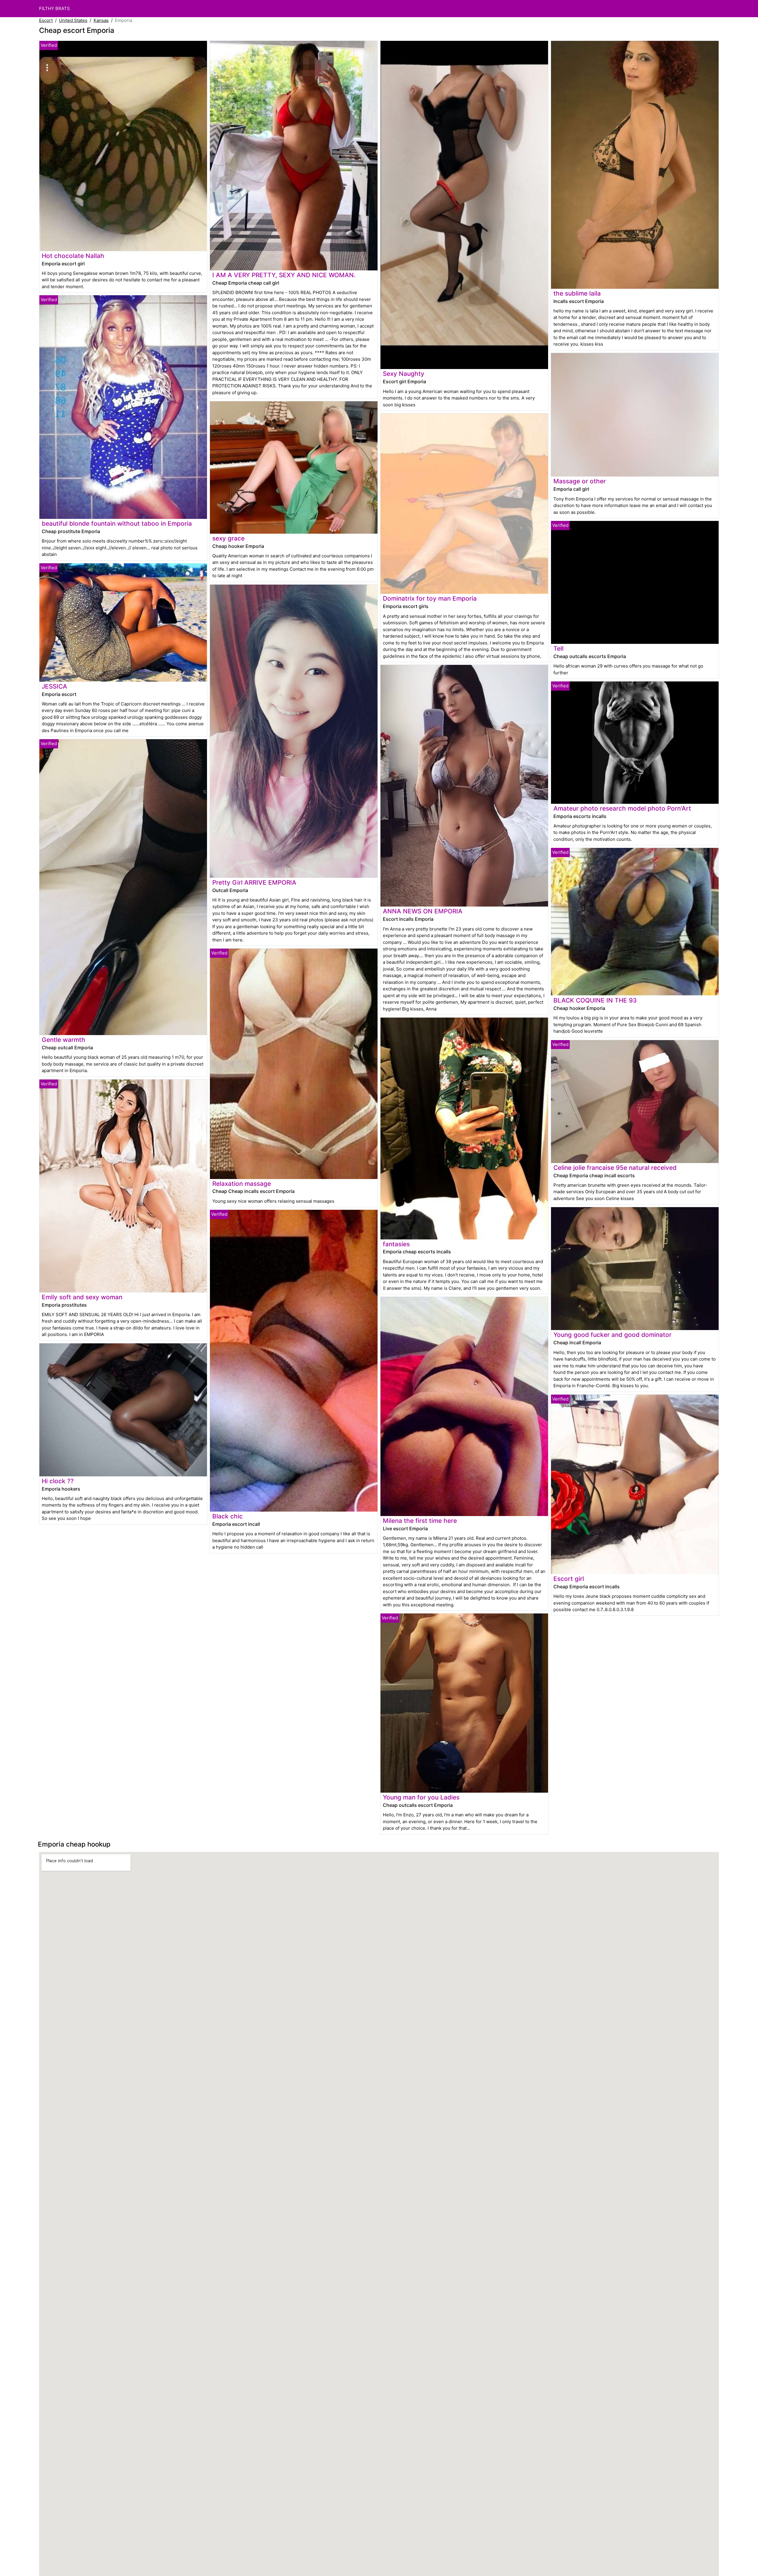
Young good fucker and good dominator (612, 1335)
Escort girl (569, 1579)
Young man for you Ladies (421, 1797)
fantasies (396, 1244)
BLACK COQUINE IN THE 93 (595, 1000)
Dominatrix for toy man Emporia (430, 598)
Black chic (228, 1516)
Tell (558, 648)
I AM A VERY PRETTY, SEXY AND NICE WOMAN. (284, 275)
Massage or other (580, 481)
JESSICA (54, 686)
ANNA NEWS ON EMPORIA (423, 911)
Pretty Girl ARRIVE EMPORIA (254, 882)
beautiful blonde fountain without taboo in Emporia (117, 523)
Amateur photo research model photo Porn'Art (622, 808)
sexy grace (228, 538)
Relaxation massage (242, 1184)
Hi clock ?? (58, 1481)
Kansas (101, 20)
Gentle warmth (64, 1040)
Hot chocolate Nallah (73, 256)
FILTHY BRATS (54, 8)
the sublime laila (577, 293)
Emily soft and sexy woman (82, 1297)
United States (73, 20)
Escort (46, 20)
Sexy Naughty (404, 374)
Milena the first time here (420, 1521)
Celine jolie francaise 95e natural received (615, 1168)
